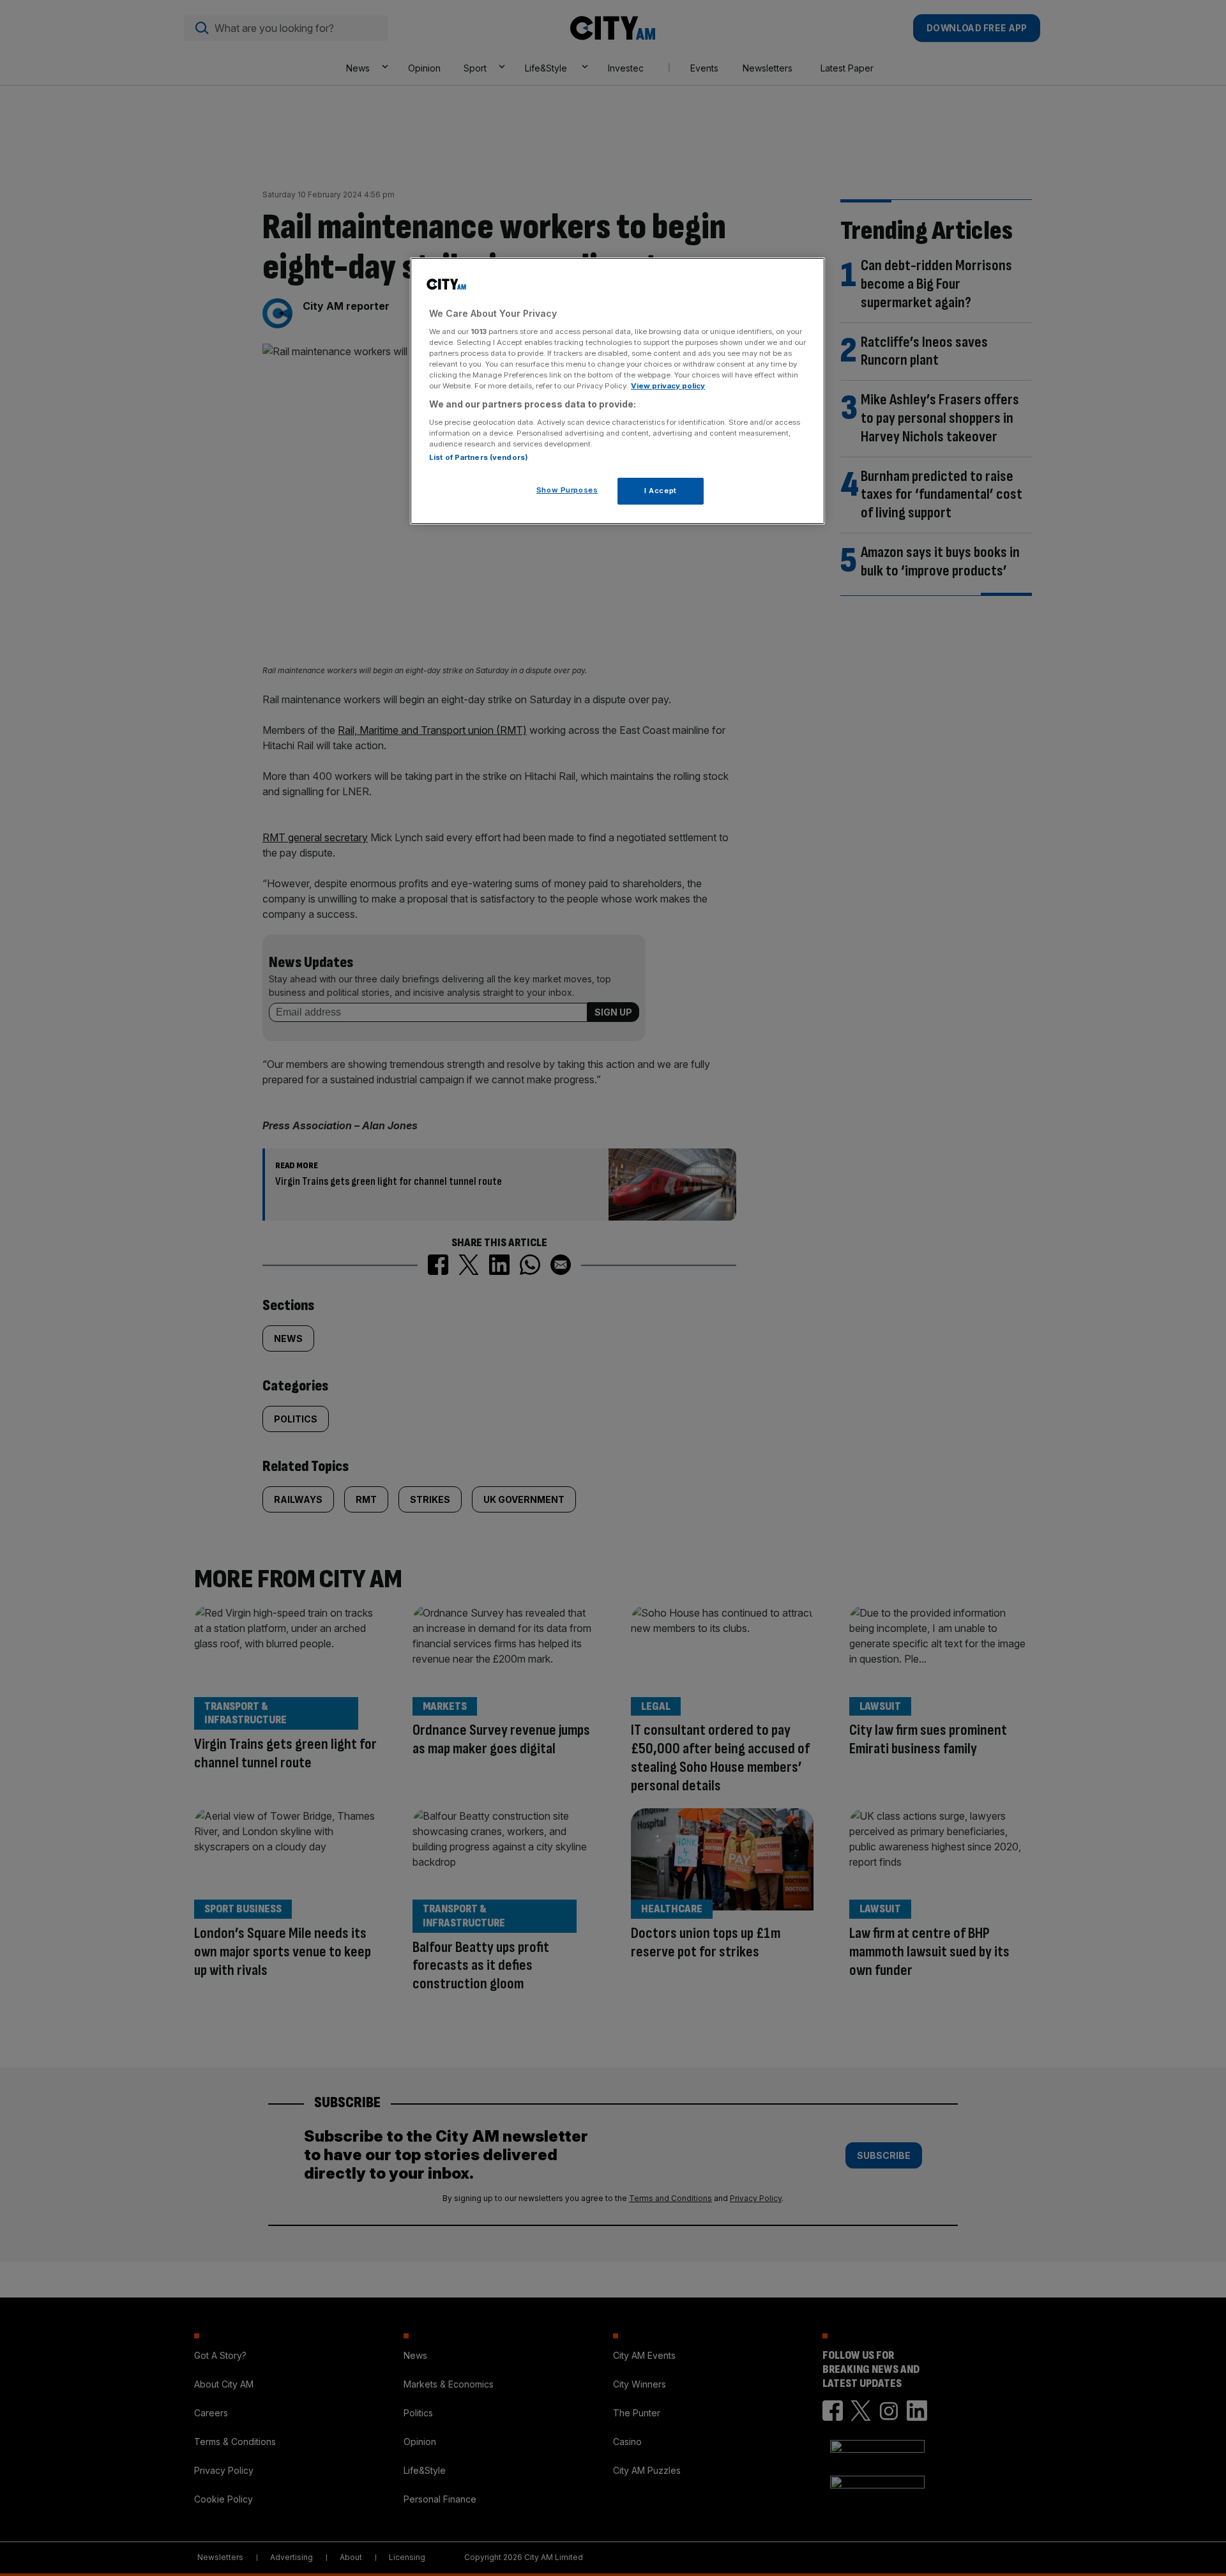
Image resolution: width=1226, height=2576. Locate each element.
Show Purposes (567, 490)
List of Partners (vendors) (479, 457)
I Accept (661, 491)
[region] (617, 391)
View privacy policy (668, 386)
